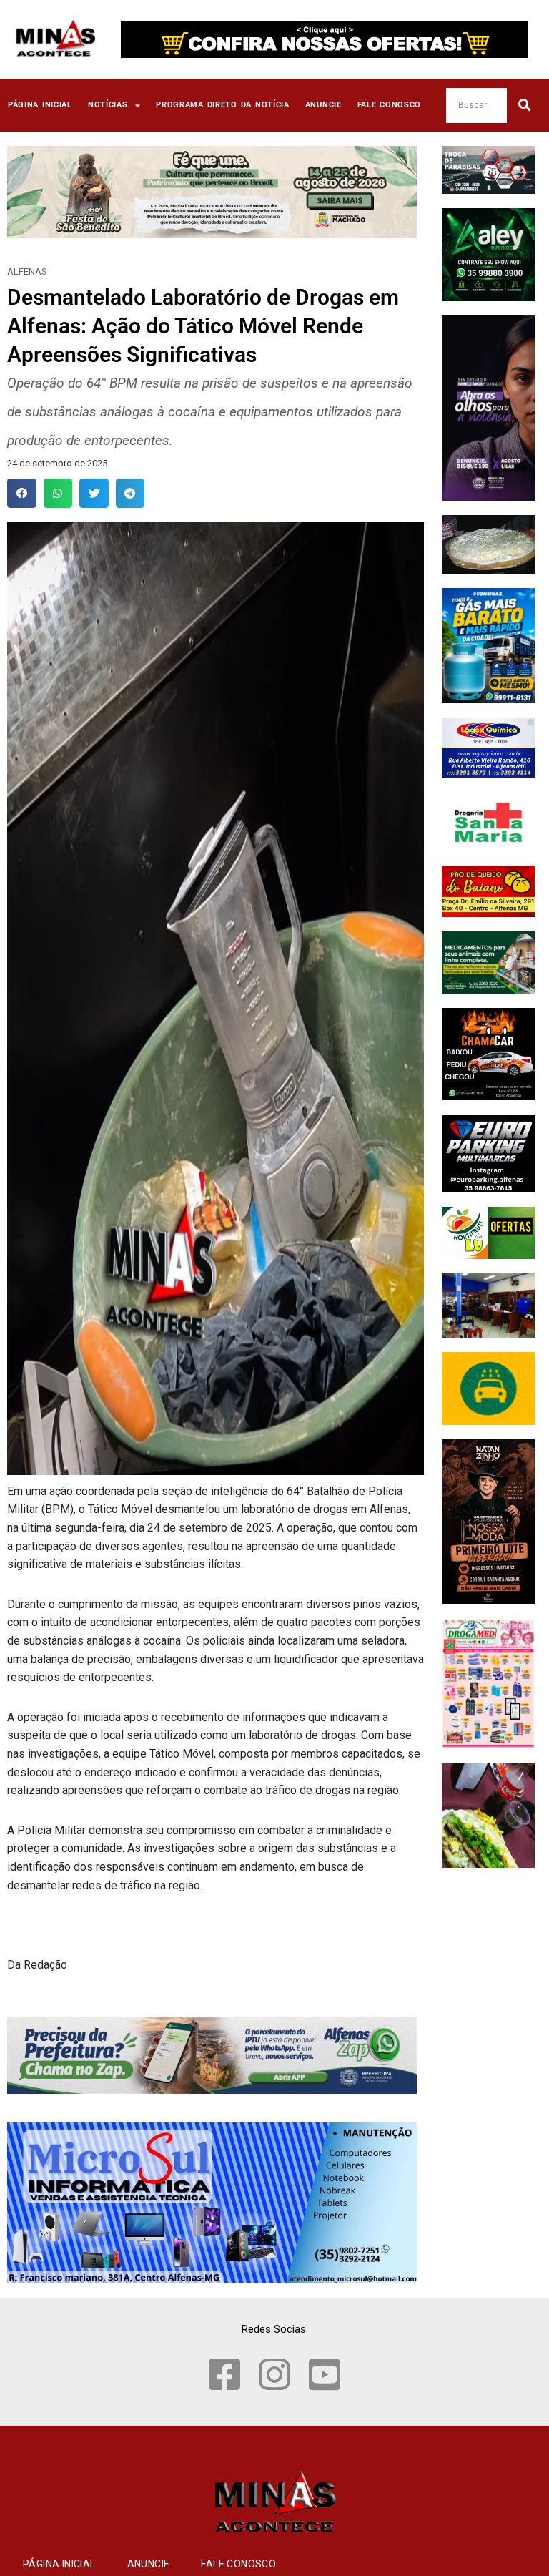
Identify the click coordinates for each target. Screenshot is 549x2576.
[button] (22, 493)
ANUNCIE (323, 105)
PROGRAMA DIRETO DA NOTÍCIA (223, 105)
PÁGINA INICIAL (40, 105)
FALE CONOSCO (390, 105)
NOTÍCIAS (108, 105)
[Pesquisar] (524, 106)
